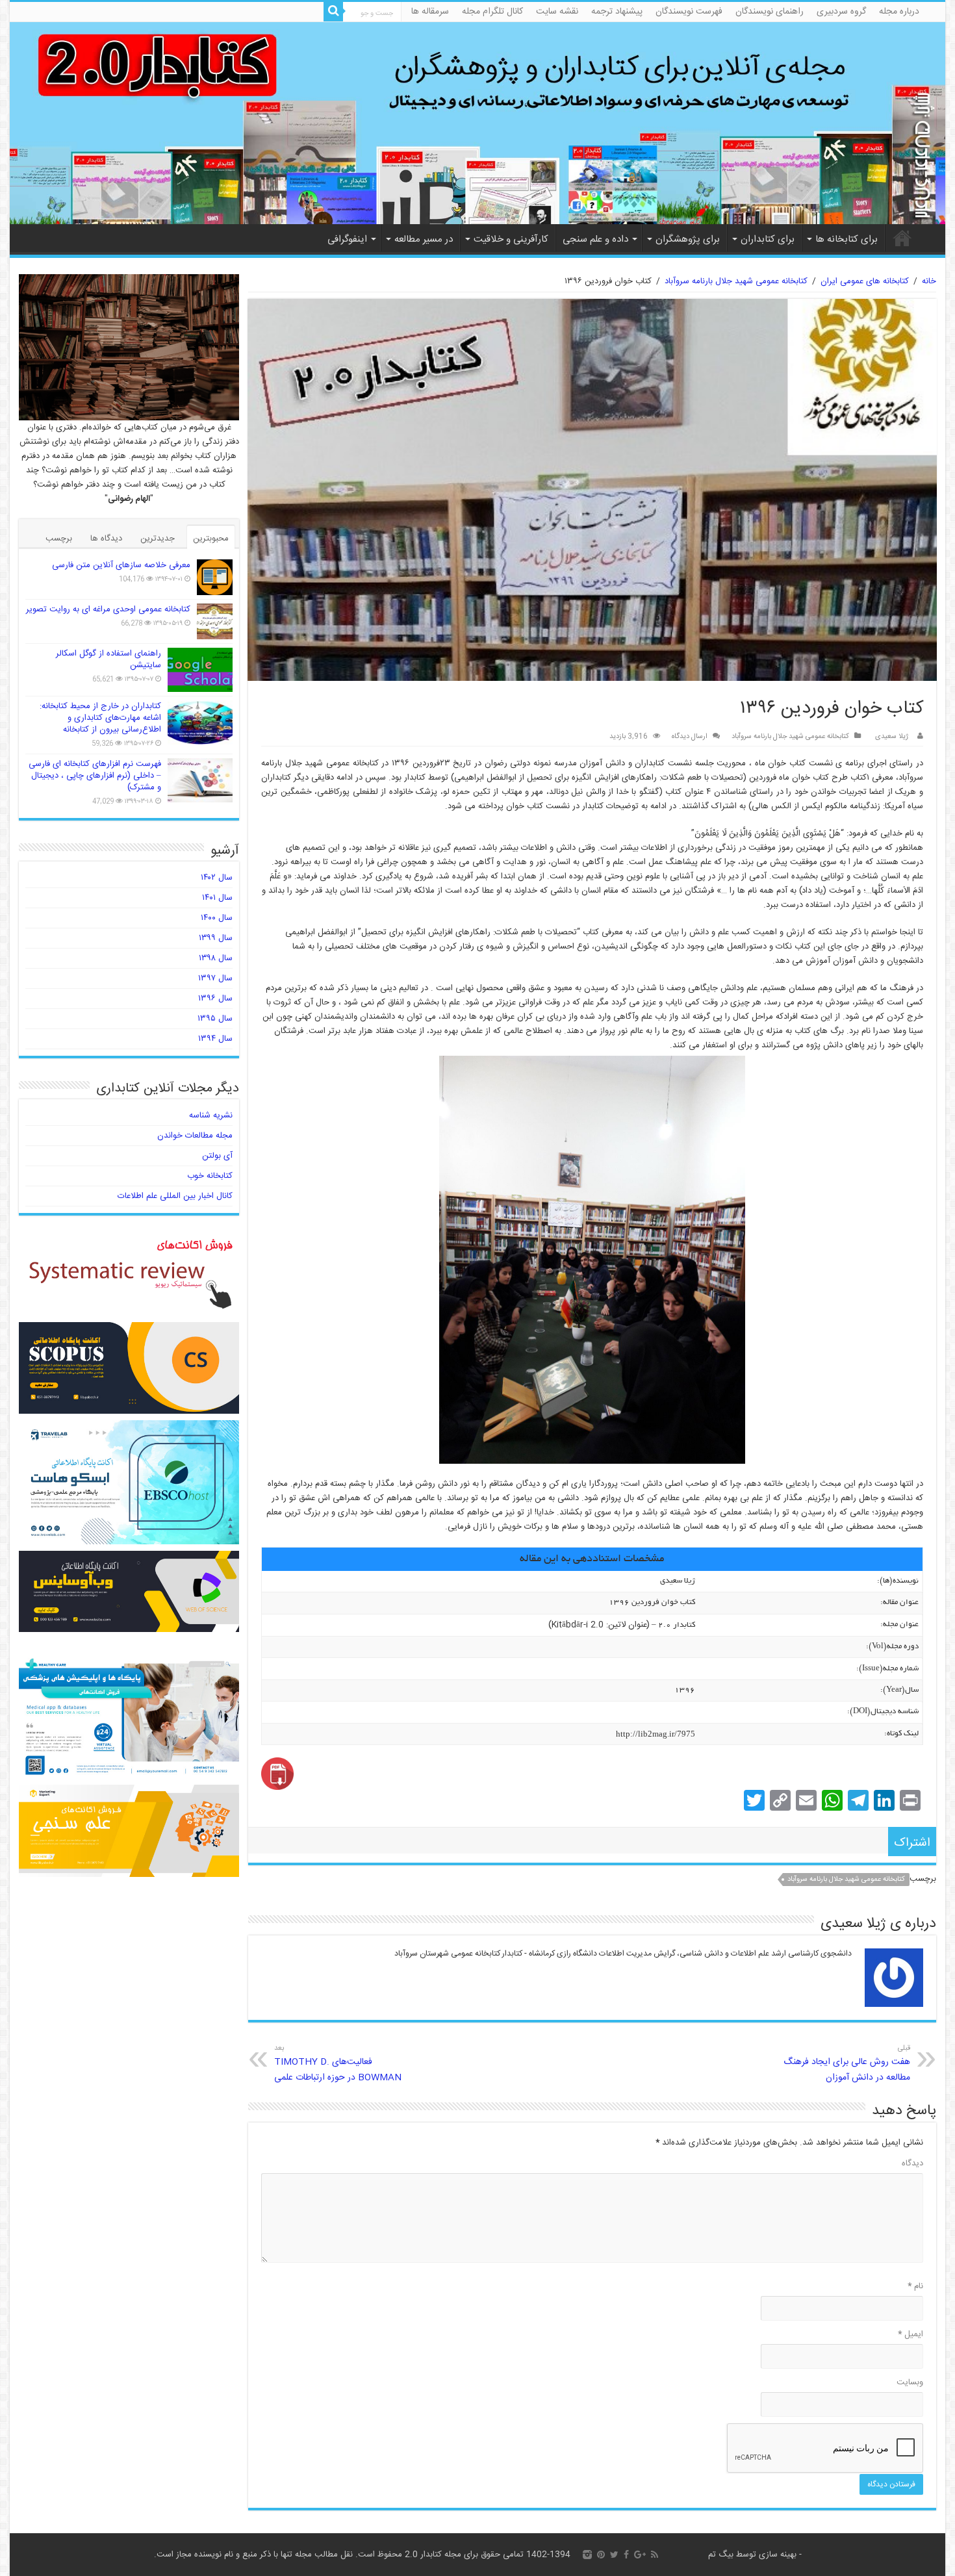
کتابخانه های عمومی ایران (865, 281)
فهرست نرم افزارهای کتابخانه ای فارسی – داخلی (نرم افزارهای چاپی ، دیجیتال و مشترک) (95, 776)
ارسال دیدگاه (690, 736)
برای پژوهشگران (688, 239)
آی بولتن (217, 1156)
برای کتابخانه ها (847, 239)
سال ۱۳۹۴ (215, 1039)
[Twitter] (614, 2555)
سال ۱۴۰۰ (217, 918)
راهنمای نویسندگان (770, 12)
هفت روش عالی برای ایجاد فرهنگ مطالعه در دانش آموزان (847, 2064)
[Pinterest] (601, 2555)
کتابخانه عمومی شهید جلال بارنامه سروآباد (736, 281)
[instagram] (587, 2555)
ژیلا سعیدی (892, 736)
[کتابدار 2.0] (478, 123)
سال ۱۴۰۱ (217, 898)
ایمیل (910, 2334)
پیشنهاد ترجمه (617, 12)
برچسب (59, 539)
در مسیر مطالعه (424, 239)
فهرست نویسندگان (689, 12)
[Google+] (640, 2555)
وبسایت (910, 2382)
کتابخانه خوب (210, 1176)
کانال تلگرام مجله (492, 12)
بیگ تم (721, 2555)
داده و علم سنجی (595, 239)
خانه (902, 238)
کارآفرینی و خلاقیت (511, 239)
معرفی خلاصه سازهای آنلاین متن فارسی (121, 565)
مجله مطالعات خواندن (195, 1136)
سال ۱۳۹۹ (216, 938)
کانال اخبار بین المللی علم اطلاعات (175, 1196)
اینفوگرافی (347, 239)
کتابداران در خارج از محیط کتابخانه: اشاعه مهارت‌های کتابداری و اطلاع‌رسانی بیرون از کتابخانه (100, 718)
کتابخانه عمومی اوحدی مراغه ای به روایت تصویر (108, 609)
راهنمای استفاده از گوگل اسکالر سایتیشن (108, 659)
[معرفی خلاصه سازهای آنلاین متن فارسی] (215, 577)
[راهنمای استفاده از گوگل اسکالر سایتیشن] (200, 670)
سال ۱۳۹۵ (215, 1019)
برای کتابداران (768, 239)
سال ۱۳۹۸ (216, 958)
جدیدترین (158, 539)
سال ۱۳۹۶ (215, 999)
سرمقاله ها (430, 12)
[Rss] (655, 2555)
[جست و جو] (333, 12)
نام (915, 2286)
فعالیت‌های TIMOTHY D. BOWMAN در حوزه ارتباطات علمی (338, 2064)
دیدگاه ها (106, 539)
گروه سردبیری (841, 12)
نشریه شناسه (211, 1116)
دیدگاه (912, 2163)
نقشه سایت (557, 12)
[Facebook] (626, 2555)
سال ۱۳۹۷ (215, 978)
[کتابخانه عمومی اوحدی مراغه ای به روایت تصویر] (215, 621)
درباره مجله (899, 12)
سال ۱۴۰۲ (217, 878)
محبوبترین (211, 539)
